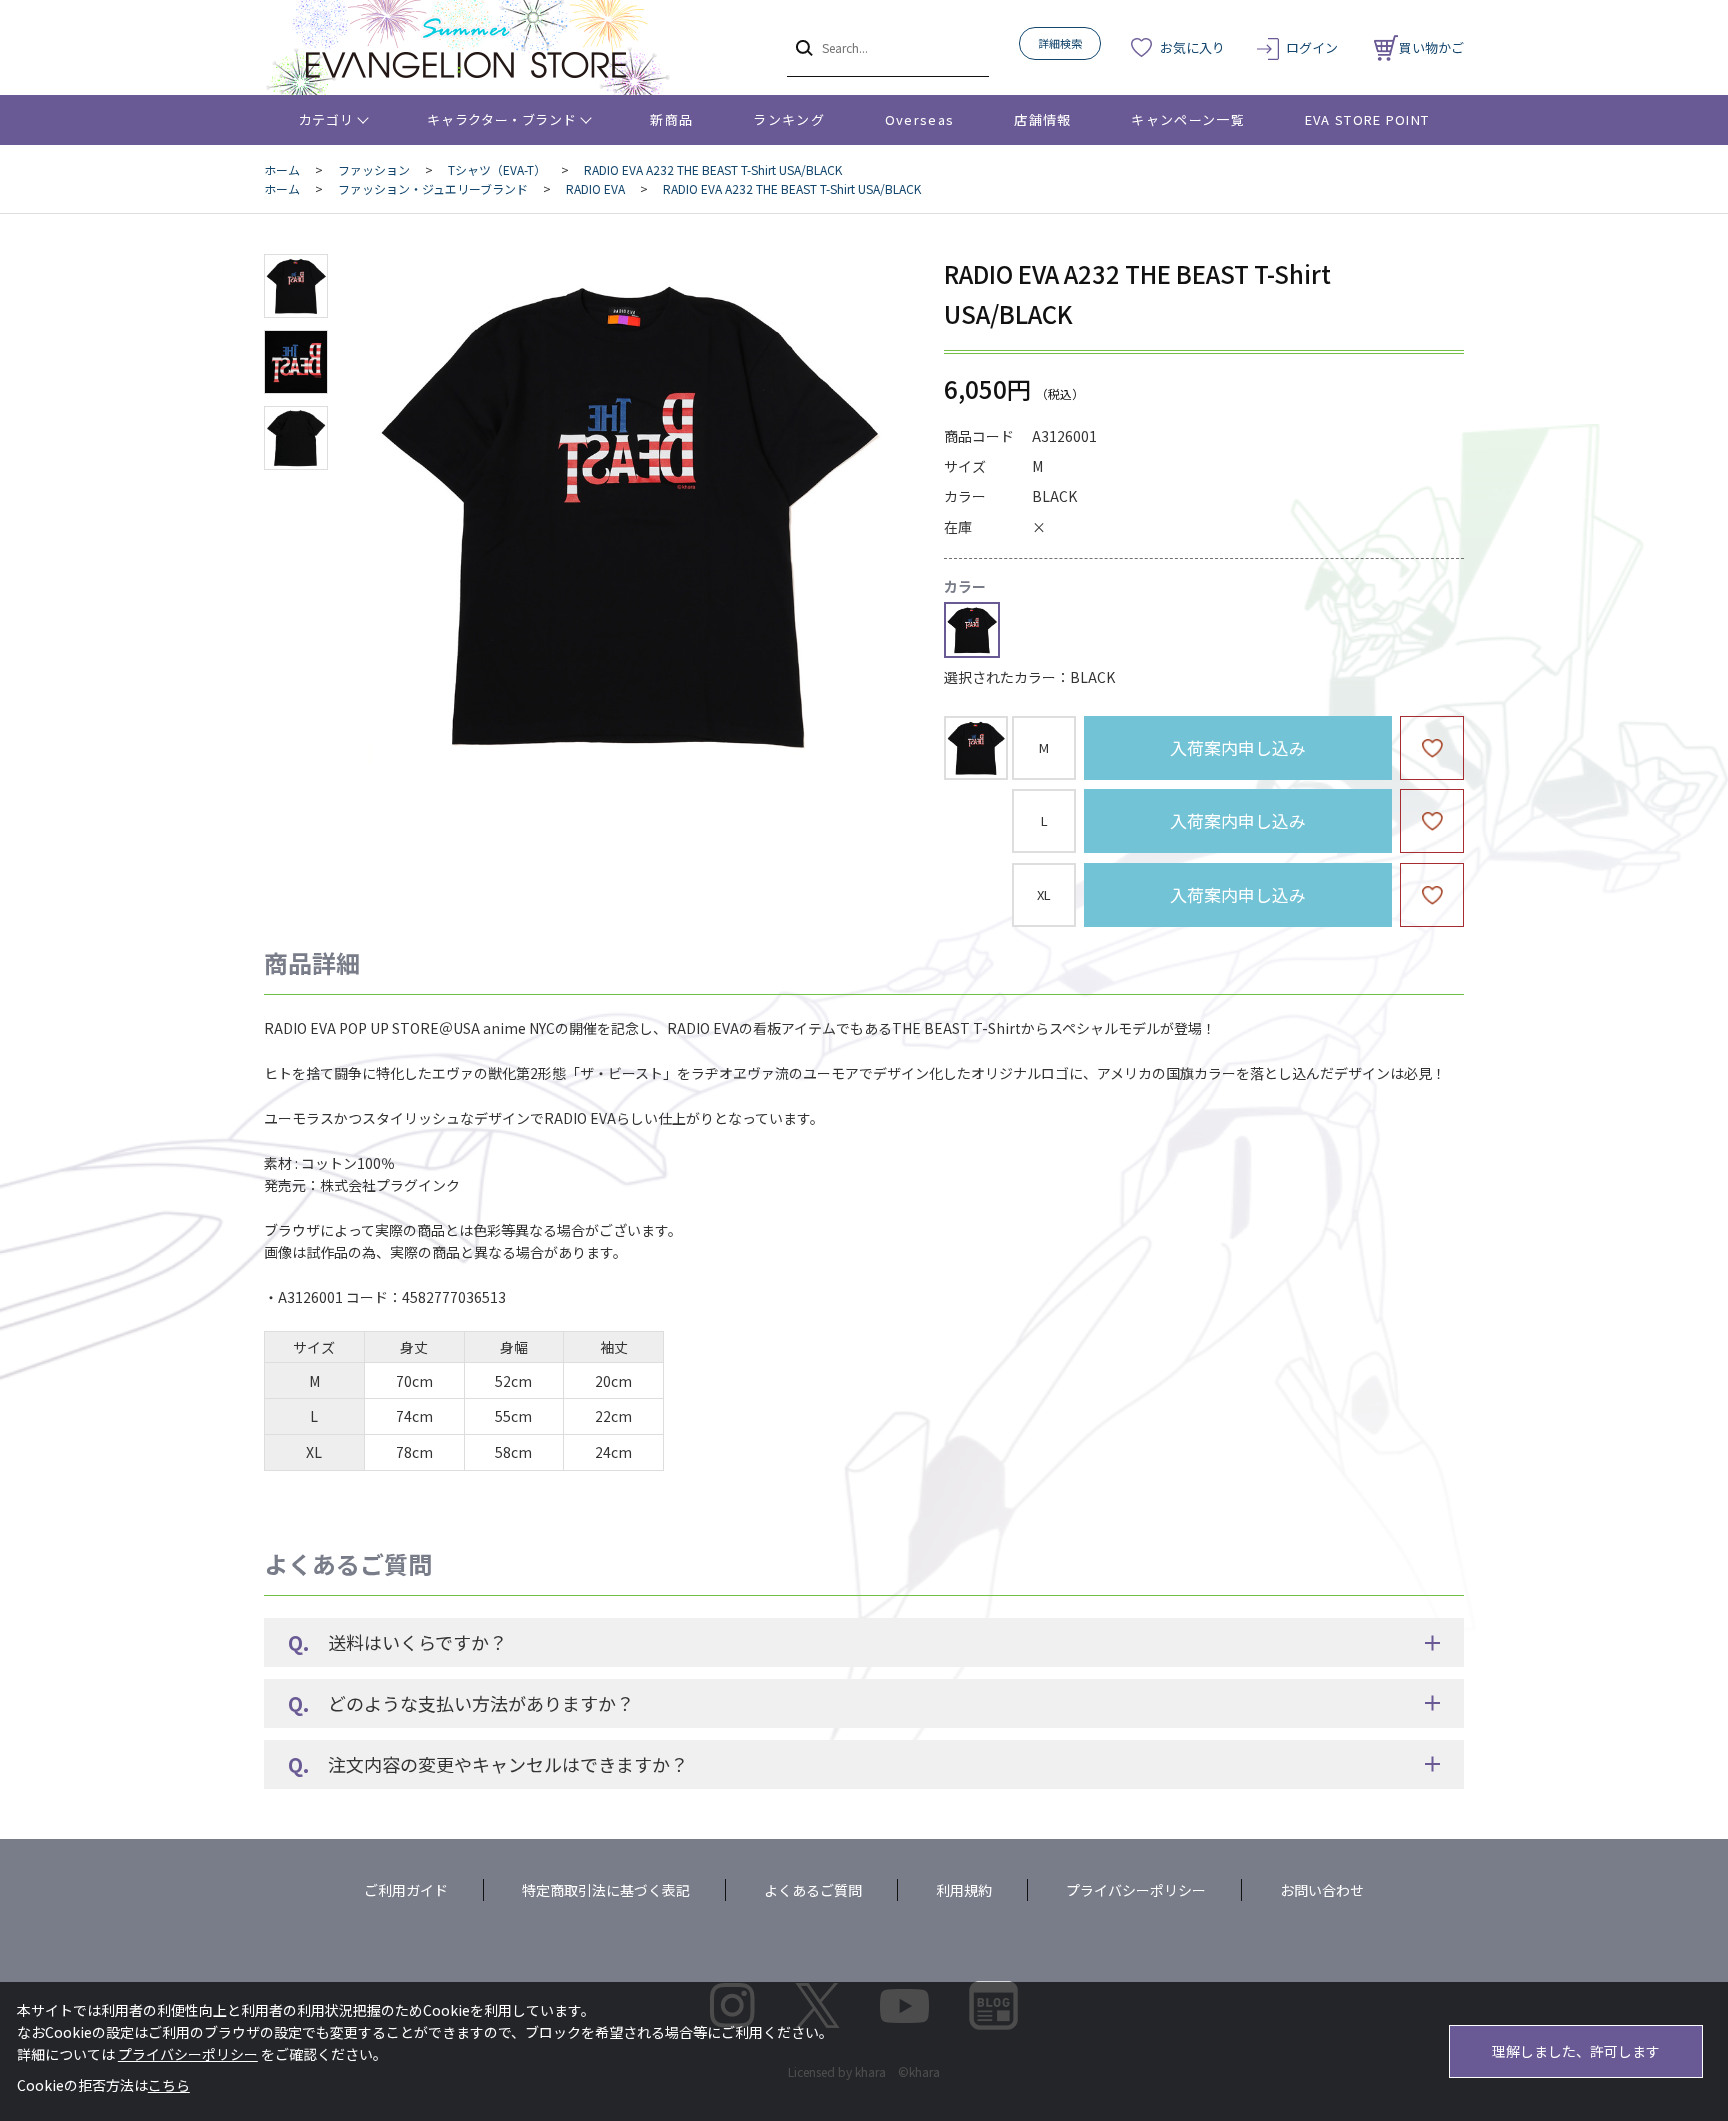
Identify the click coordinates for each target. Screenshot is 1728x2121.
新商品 (671, 119)
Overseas (919, 119)
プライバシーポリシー (1136, 1890)
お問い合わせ (1322, 1890)
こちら (169, 2085)
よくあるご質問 (813, 1890)
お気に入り (1192, 47)
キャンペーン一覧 (1187, 119)
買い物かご (1431, 47)
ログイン (1312, 47)
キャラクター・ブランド (501, 119)
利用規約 (964, 1890)
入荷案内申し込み (1238, 747)
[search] (802, 47)
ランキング (789, 119)
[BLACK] (628, 514)
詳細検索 (1060, 43)
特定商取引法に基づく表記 (606, 1890)
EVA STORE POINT (1367, 119)
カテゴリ (326, 119)
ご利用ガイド (406, 1890)
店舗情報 (1042, 119)
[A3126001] (296, 286)
